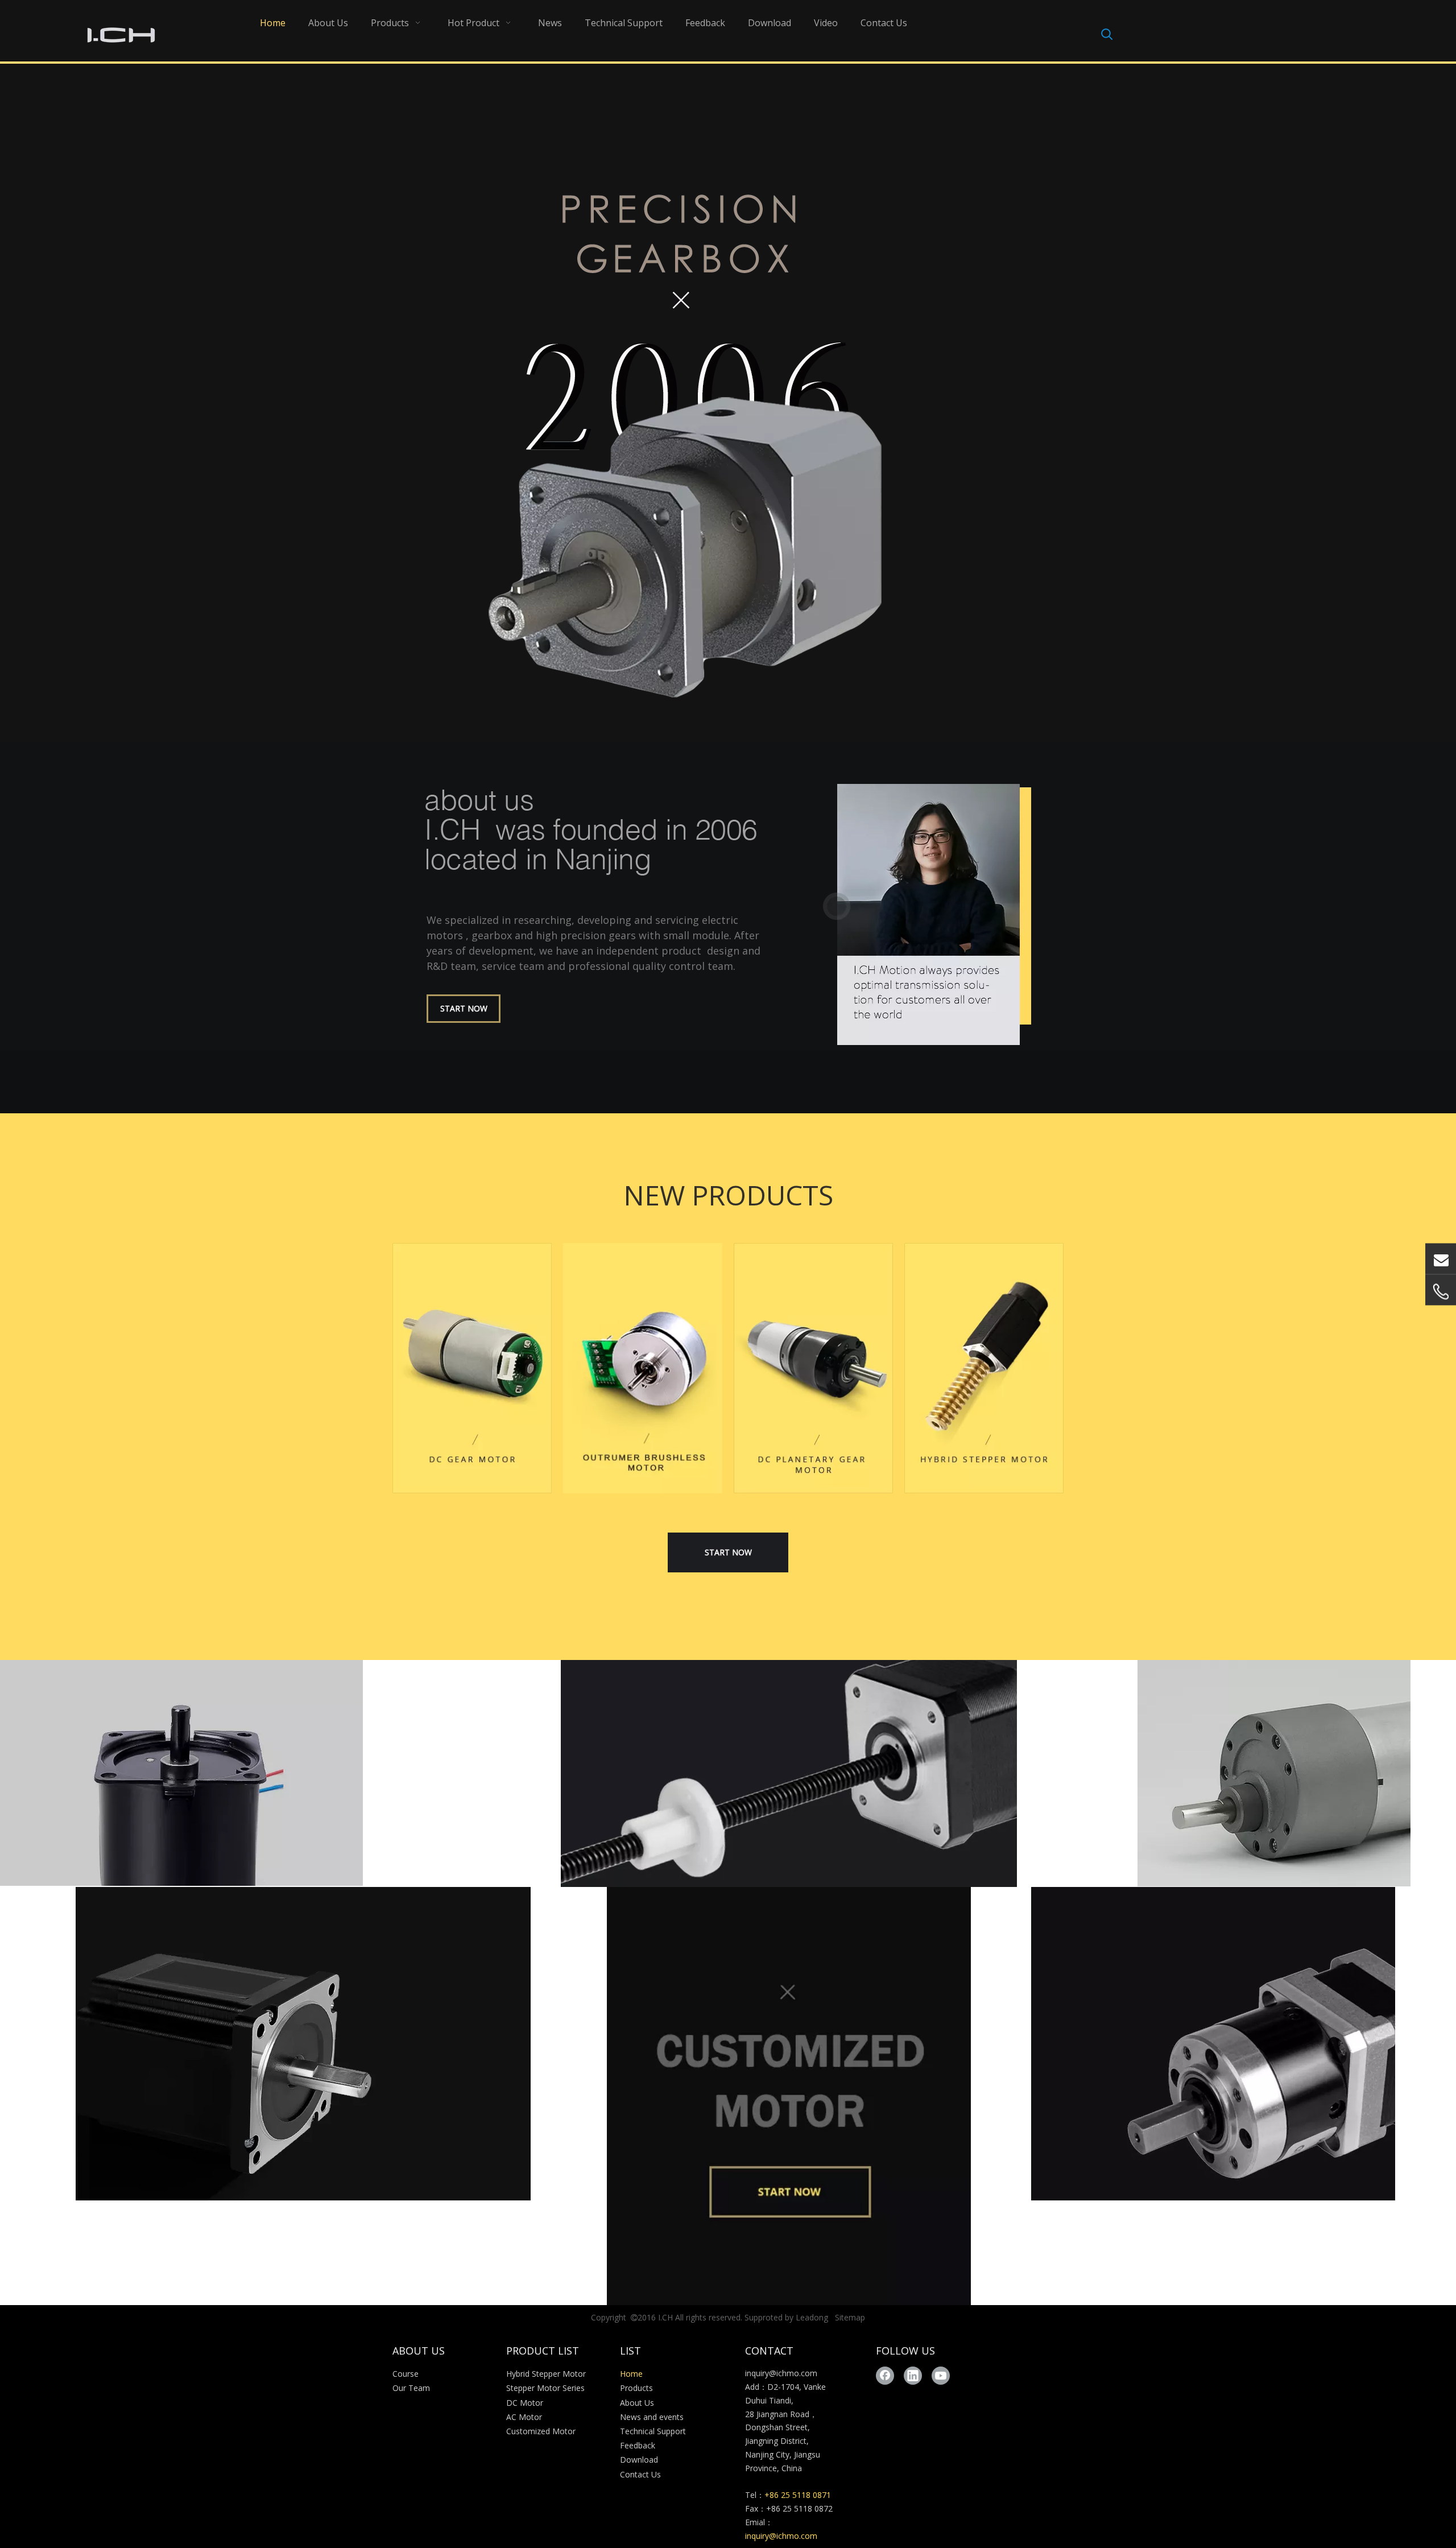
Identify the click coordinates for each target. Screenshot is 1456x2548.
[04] (303, 2044)
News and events (652, 2417)
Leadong (812, 2317)
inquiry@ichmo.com (781, 2373)
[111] (181, 1773)
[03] (1274, 1773)
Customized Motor (541, 2431)
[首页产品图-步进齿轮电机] (1213, 2044)
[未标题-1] (472, 1368)
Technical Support (653, 2431)
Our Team (411, 2388)
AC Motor (524, 2417)
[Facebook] (885, 2376)
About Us (637, 2403)
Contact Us (640, 2474)
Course (406, 2374)
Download (639, 2460)
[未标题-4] (984, 1368)
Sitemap (850, 2317)
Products (636, 2388)
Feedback (638, 2445)
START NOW (464, 1008)
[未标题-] (813, 1368)
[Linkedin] (913, 2376)
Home (631, 2374)
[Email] (1441, 1258)
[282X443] (643, 1368)
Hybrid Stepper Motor (546, 2374)
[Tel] (1441, 1291)
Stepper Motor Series (545, 2388)
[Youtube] (941, 2376)
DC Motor (525, 2403)
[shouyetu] (789, 1773)
